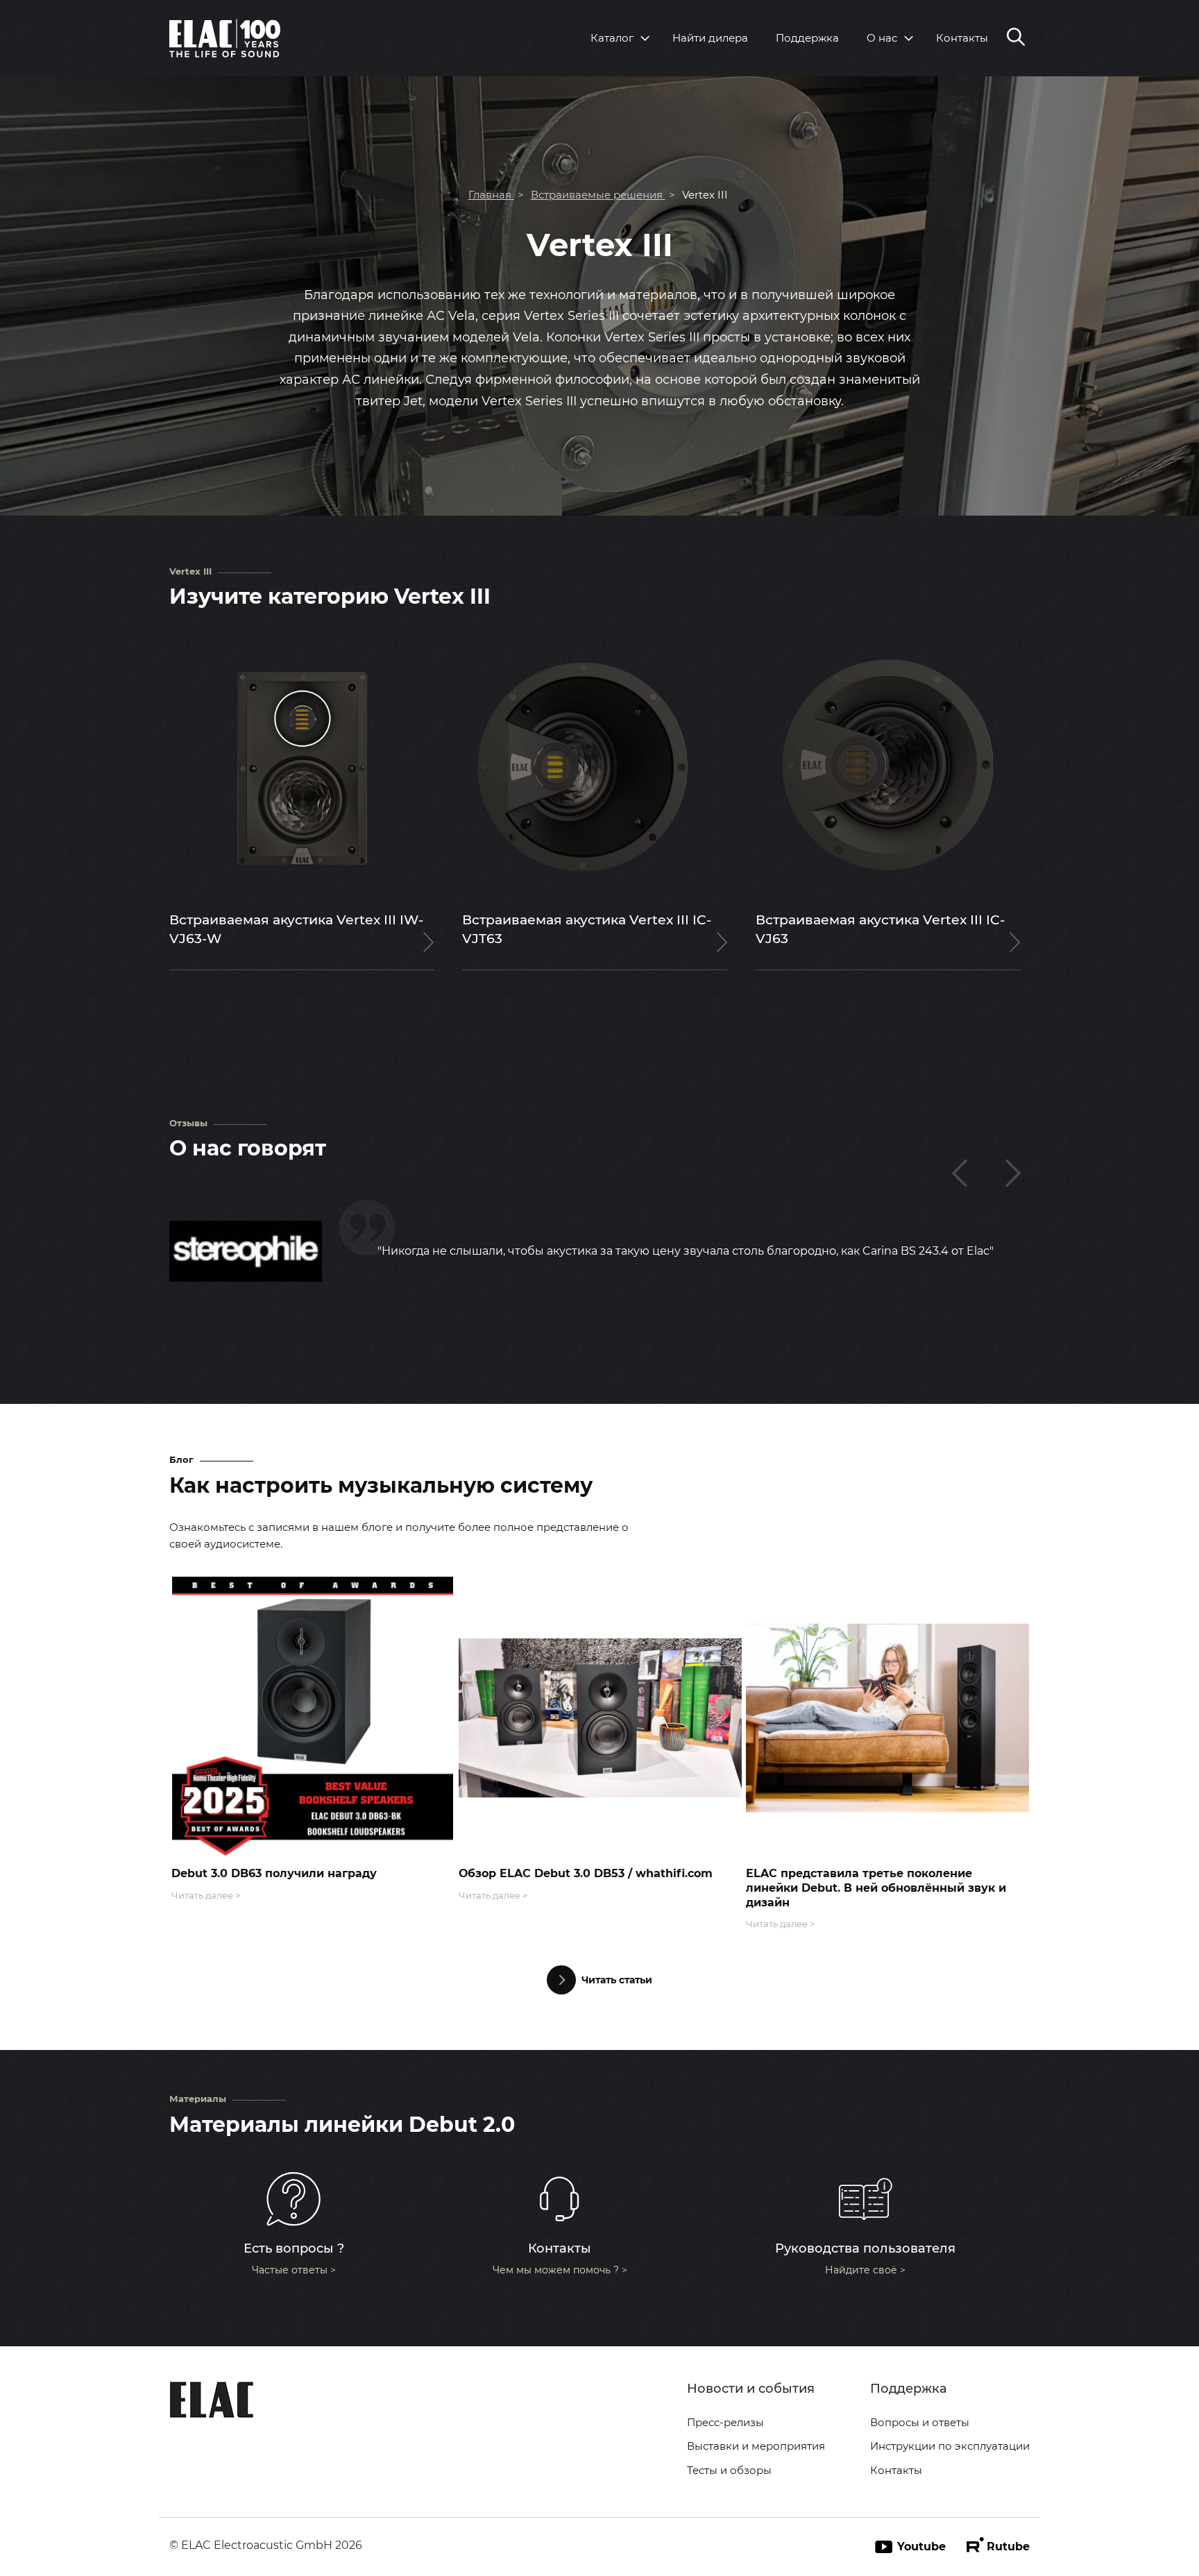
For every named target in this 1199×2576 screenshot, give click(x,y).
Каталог (612, 38)
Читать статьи (617, 1980)
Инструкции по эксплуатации (950, 2446)
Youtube (921, 2547)
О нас (882, 38)
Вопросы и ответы (920, 2422)
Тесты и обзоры (729, 2470)
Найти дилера (710, 38)
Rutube (1008, 2547)
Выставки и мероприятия (756, 2446)
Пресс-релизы (725, 2422)
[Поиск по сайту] (1016, 38)
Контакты (962, 38)
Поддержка (807, 38)
